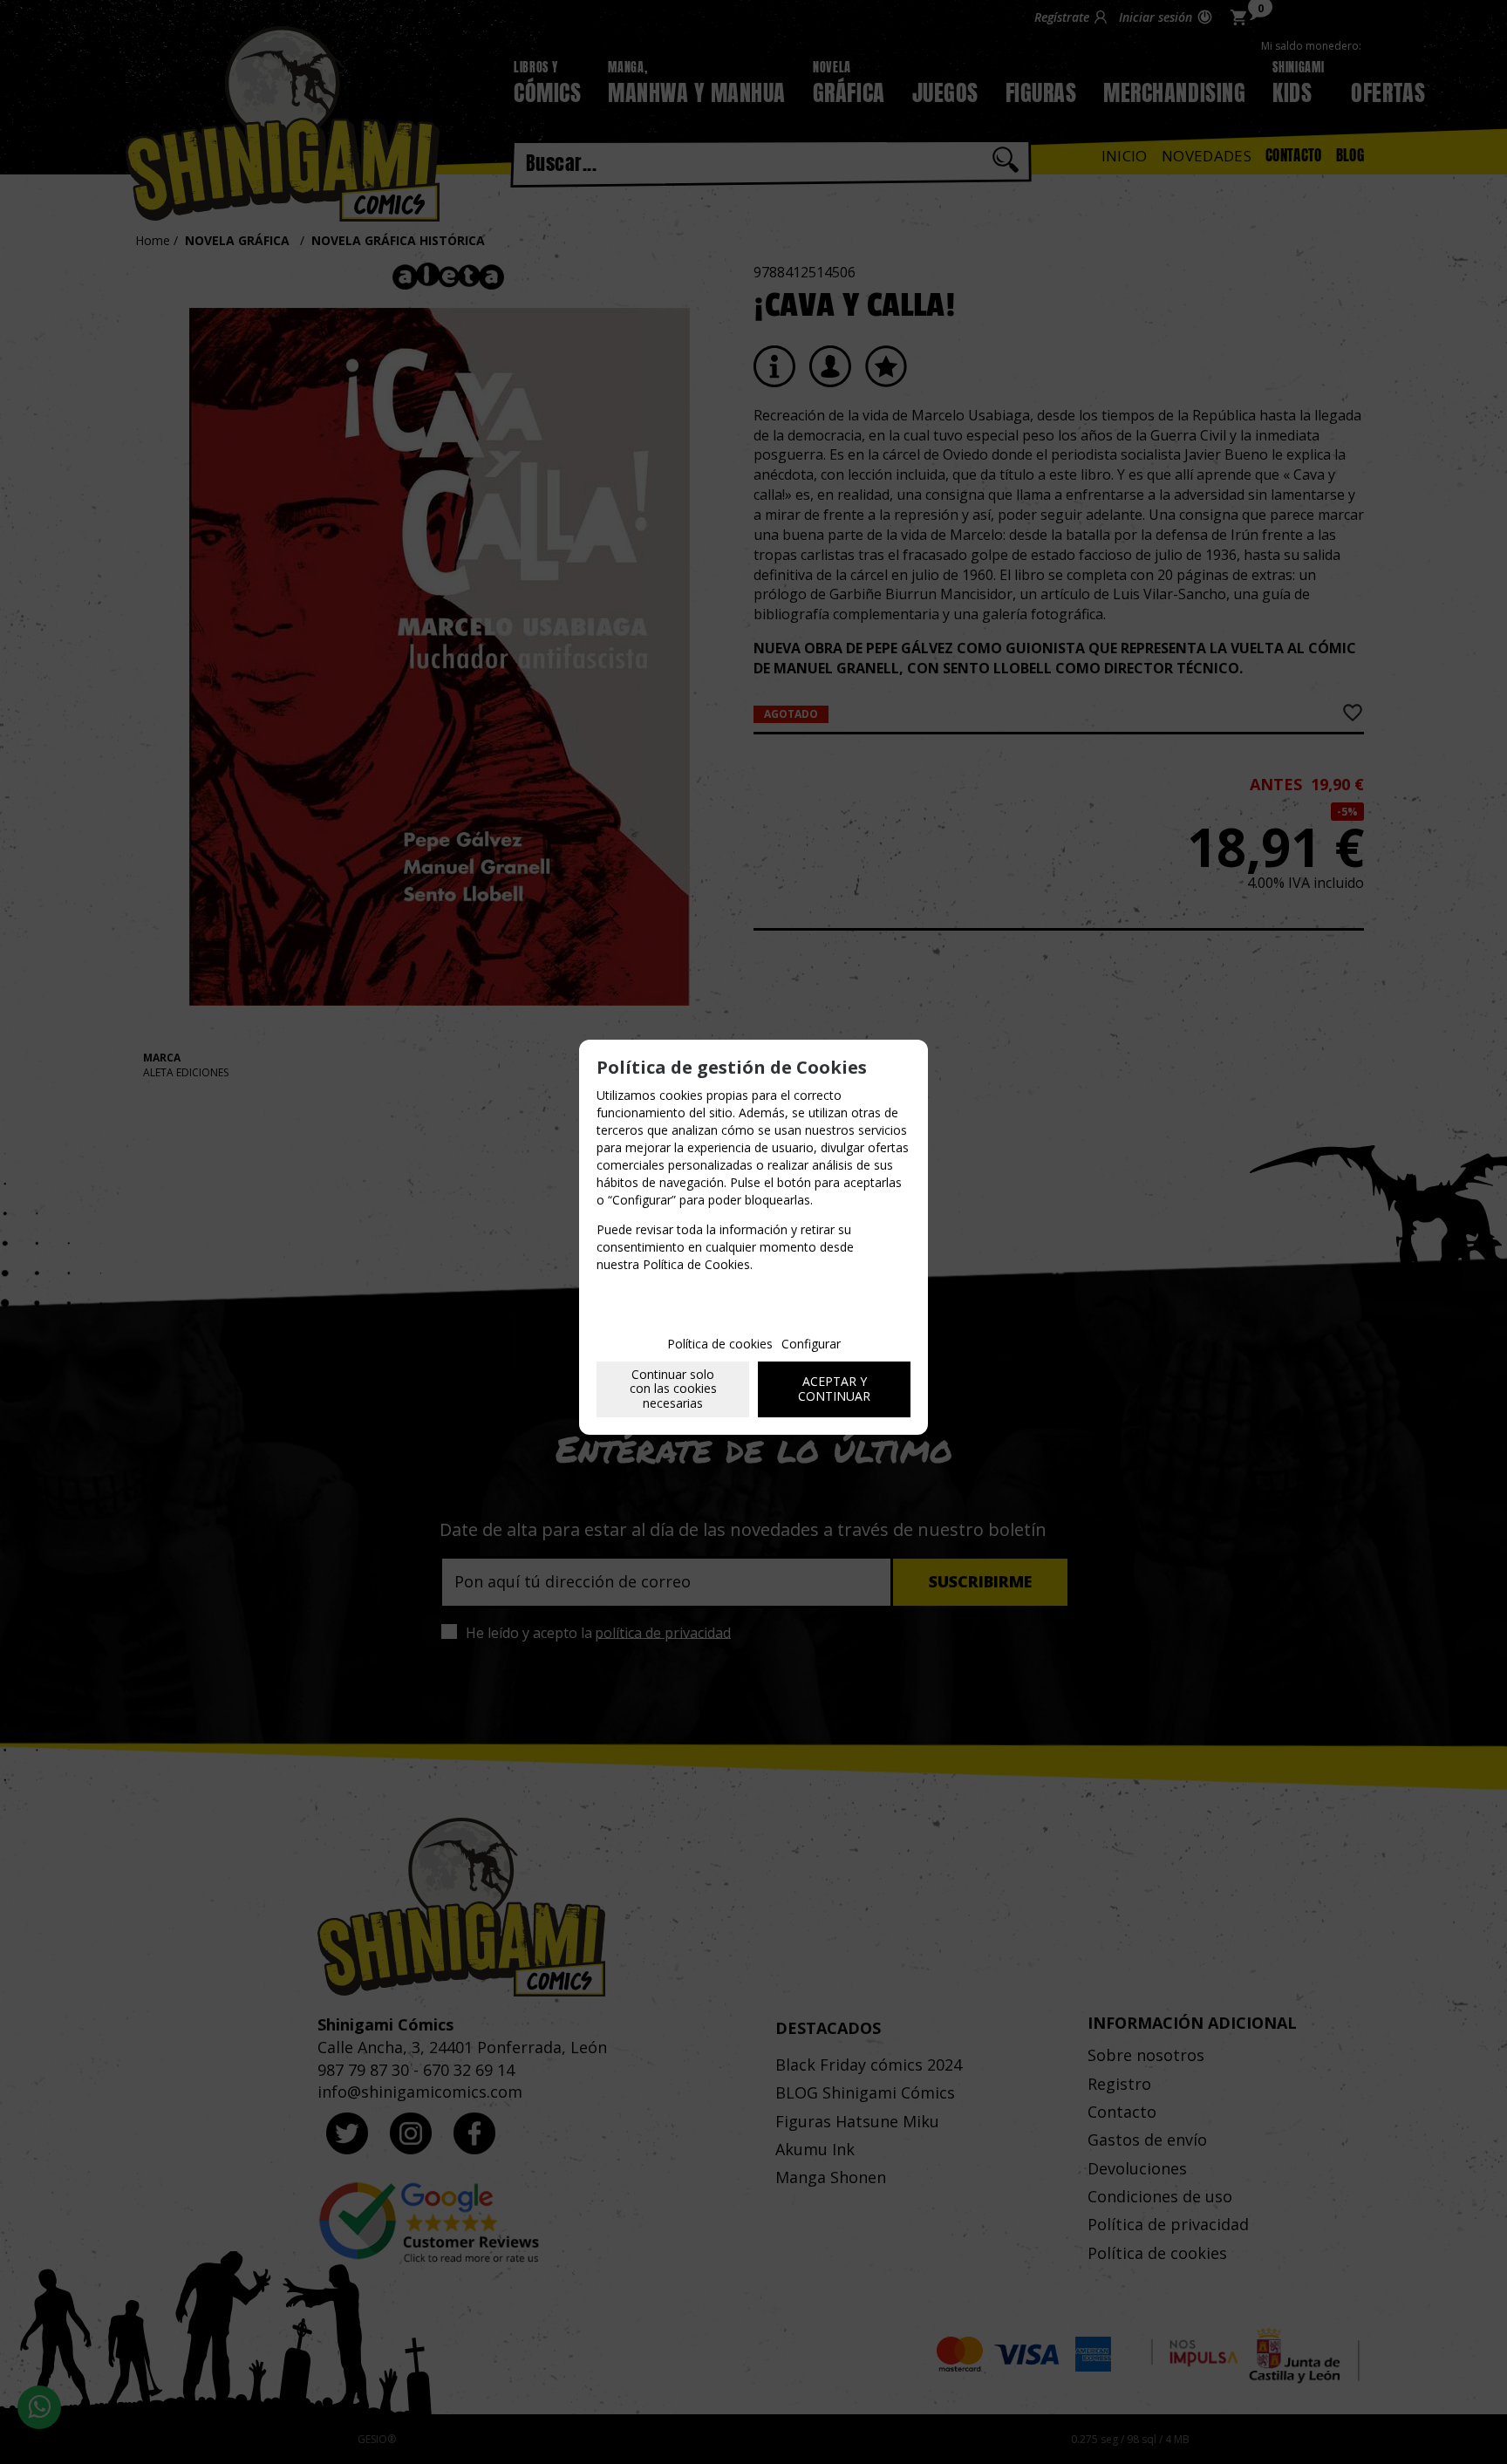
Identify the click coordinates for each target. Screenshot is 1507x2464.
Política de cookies (720, 1344)
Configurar (811, 1344)
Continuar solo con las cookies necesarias (673, 1389)
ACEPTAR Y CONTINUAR (834, 1389)
